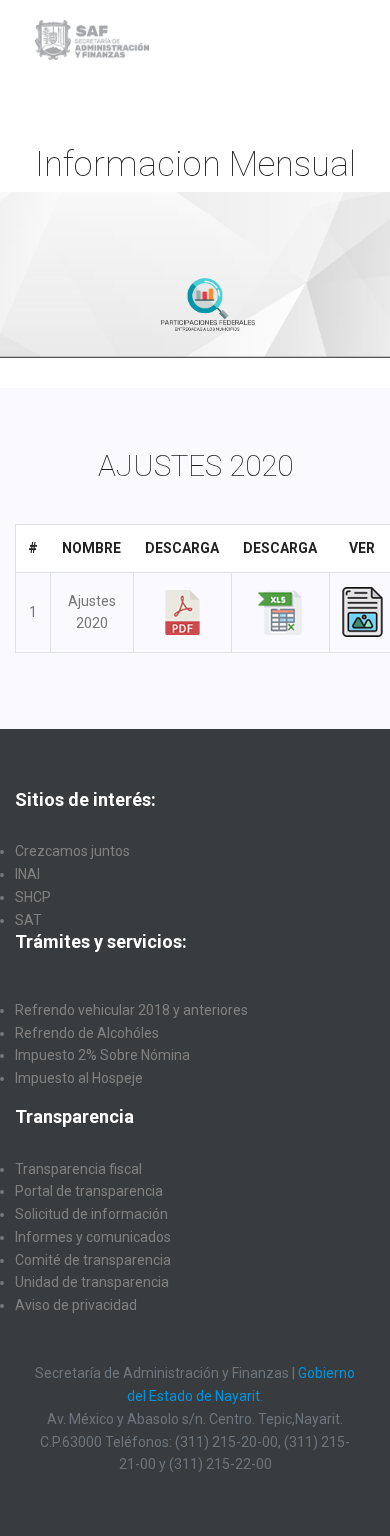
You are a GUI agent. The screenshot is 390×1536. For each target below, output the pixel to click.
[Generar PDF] (182, 611)
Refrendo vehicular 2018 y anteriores (131, 1010)
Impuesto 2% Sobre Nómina (102, 1055)
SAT (28, 920)
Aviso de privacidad (76, 1305)
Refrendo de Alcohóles (87, 1033)
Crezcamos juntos (72, 851)
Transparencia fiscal (78, 1169)
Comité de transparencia (93, 1260)
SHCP (33, 897)
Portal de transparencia (89, 1191)
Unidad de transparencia (92, 1282)
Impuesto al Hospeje (79, 1078)
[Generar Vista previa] (362, 611)
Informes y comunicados (93, 1237)
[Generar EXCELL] (280, 611)
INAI (27, 874)
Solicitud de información (91, 1214)
